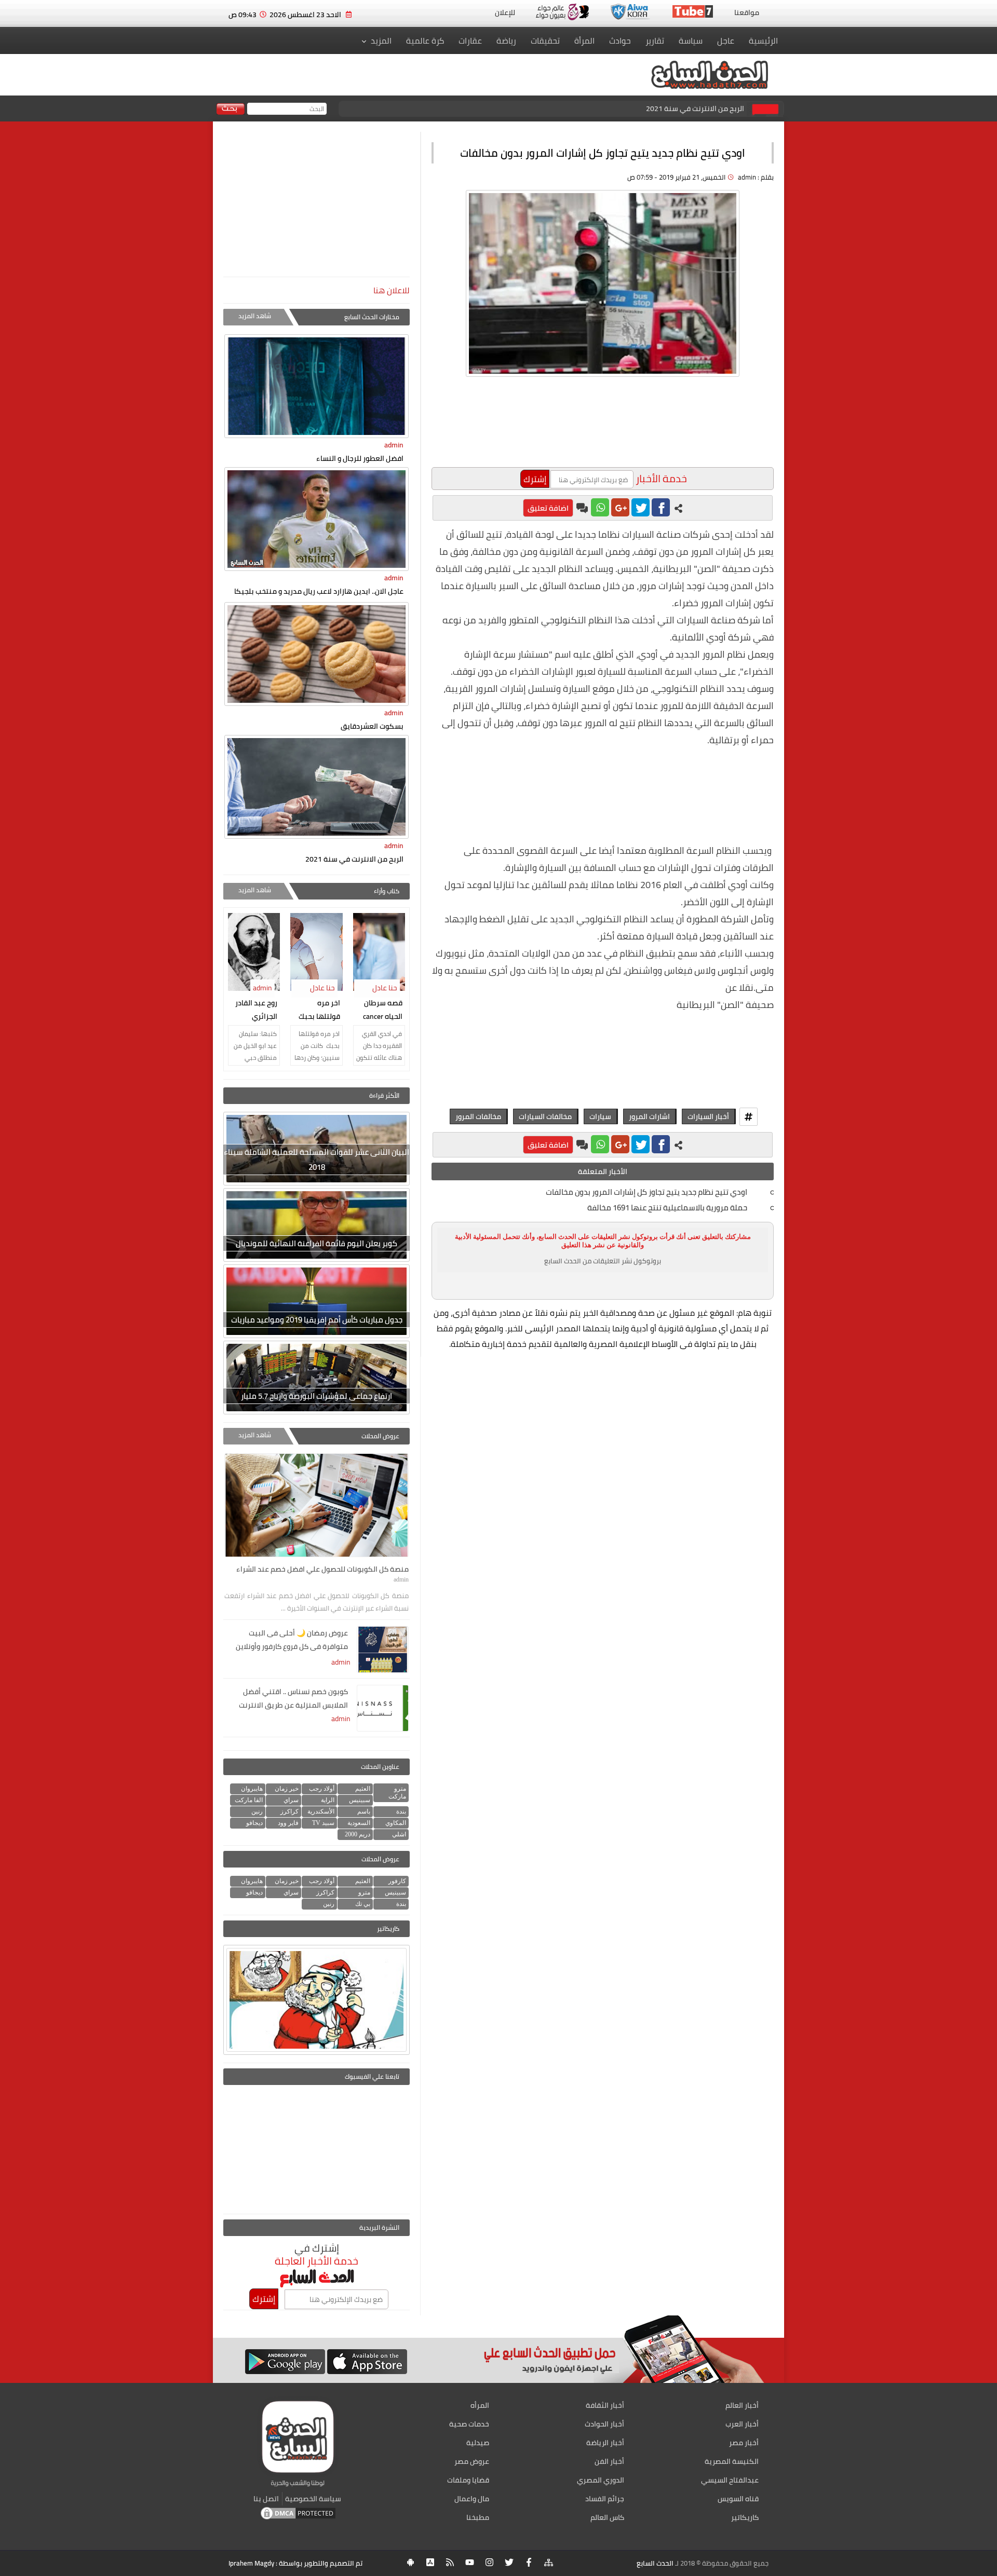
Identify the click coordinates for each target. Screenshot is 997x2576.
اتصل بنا (266, 2499)
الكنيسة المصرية (732, 2461)
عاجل (726, 40)
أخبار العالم (742, 2405)
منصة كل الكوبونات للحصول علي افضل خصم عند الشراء (658, 108)
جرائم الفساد (605, 2499)
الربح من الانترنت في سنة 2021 (354, 859)
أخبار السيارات (708, 1116)
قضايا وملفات (468, 2480)
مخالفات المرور (478, 1116)
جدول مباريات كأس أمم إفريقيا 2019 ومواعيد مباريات (317, 1320)
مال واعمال (472, 2499)
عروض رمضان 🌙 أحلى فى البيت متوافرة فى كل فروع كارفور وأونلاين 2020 (292, 1641)
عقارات (470, 40)
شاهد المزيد (255, 316)
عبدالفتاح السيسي (730, 2480)
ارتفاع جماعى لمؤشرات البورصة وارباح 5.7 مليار (316, 1396)
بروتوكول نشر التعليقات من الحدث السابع (603, 1261)
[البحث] (231, 110)
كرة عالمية (425, 40)
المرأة (584, 40)
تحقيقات (545, 40)
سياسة (691, 40)
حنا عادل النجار (386, 994)
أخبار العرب (742, 2424)
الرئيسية (763, 40)
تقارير (655, 40)
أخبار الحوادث (604, 2424)
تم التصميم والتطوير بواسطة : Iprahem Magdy (295, 2563)
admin (394, 445)
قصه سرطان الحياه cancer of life (383, 1011)
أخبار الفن (609, 2461)
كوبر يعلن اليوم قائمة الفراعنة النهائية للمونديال (316, 1243)
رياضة (506, 40)
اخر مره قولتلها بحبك (319, 1010)
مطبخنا (478, 2517)
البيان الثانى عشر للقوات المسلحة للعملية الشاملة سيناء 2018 (316, 1160)
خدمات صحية (469, 2424)
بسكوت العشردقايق (372, 726)
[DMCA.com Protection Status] (298, 2518)
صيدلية (478, 2443)
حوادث (620, 40)
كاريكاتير (745, 2517)
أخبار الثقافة (605, 2405)
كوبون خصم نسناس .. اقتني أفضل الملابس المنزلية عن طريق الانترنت (293, 1698)
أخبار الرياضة (605, 2443)
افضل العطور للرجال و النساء (360, 458)
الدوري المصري (601, 2480)
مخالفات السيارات (545, 1116)
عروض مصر (472, 2461)
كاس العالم (607, 2517)
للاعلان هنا (392, 290)
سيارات (600, 1116)
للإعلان (505, 12)
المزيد (381, 40)
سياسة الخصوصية (313, 2499)
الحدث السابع (655, 2563)
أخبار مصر (744, 2443)
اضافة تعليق (548, 508)
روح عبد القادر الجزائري (256, 1010)
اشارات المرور (649, 1116)
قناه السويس (738, 2499)
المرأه (480, 2405)
